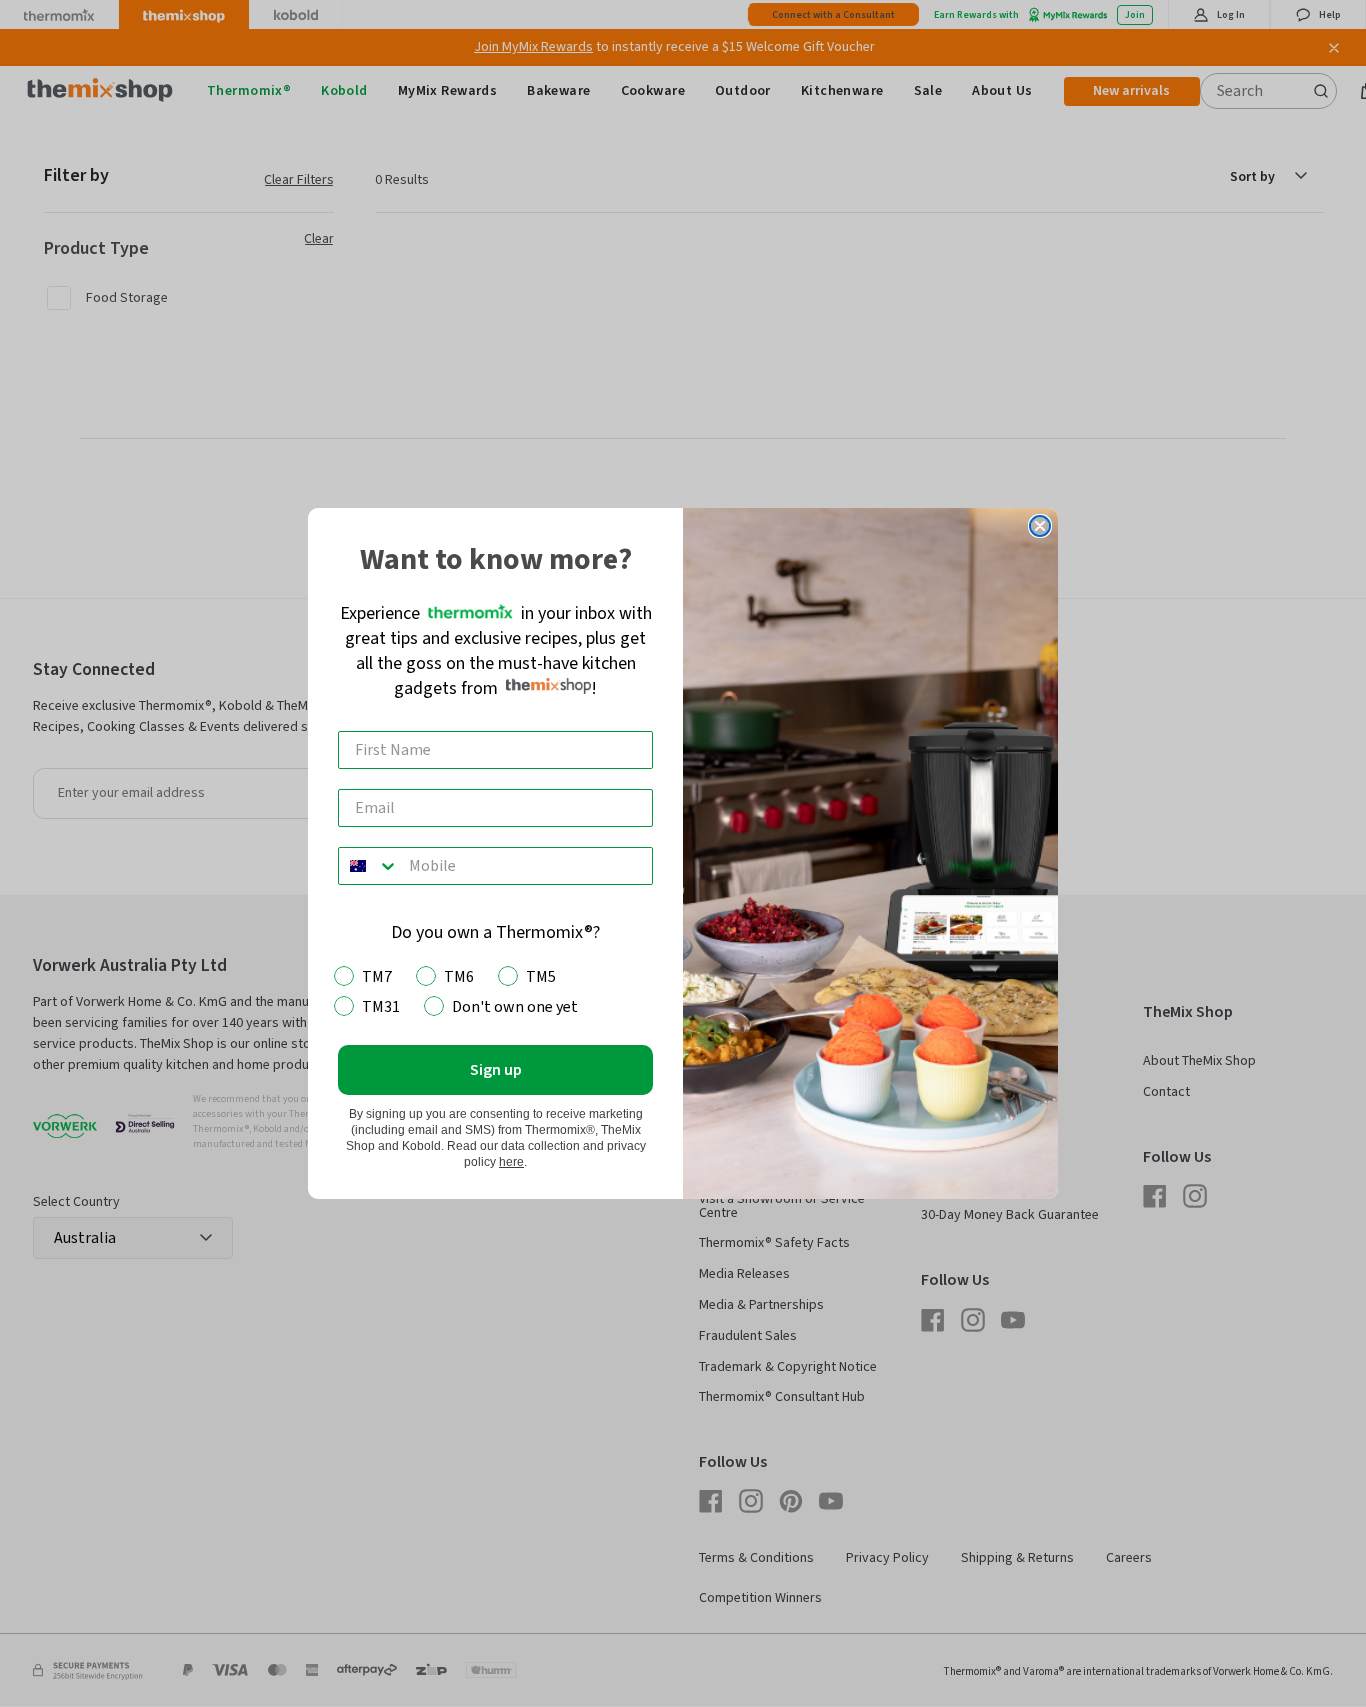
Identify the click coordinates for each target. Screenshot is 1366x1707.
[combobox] (369, 866)
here (511, 1162)
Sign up (496, 1070)
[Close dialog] (1040, 526)
